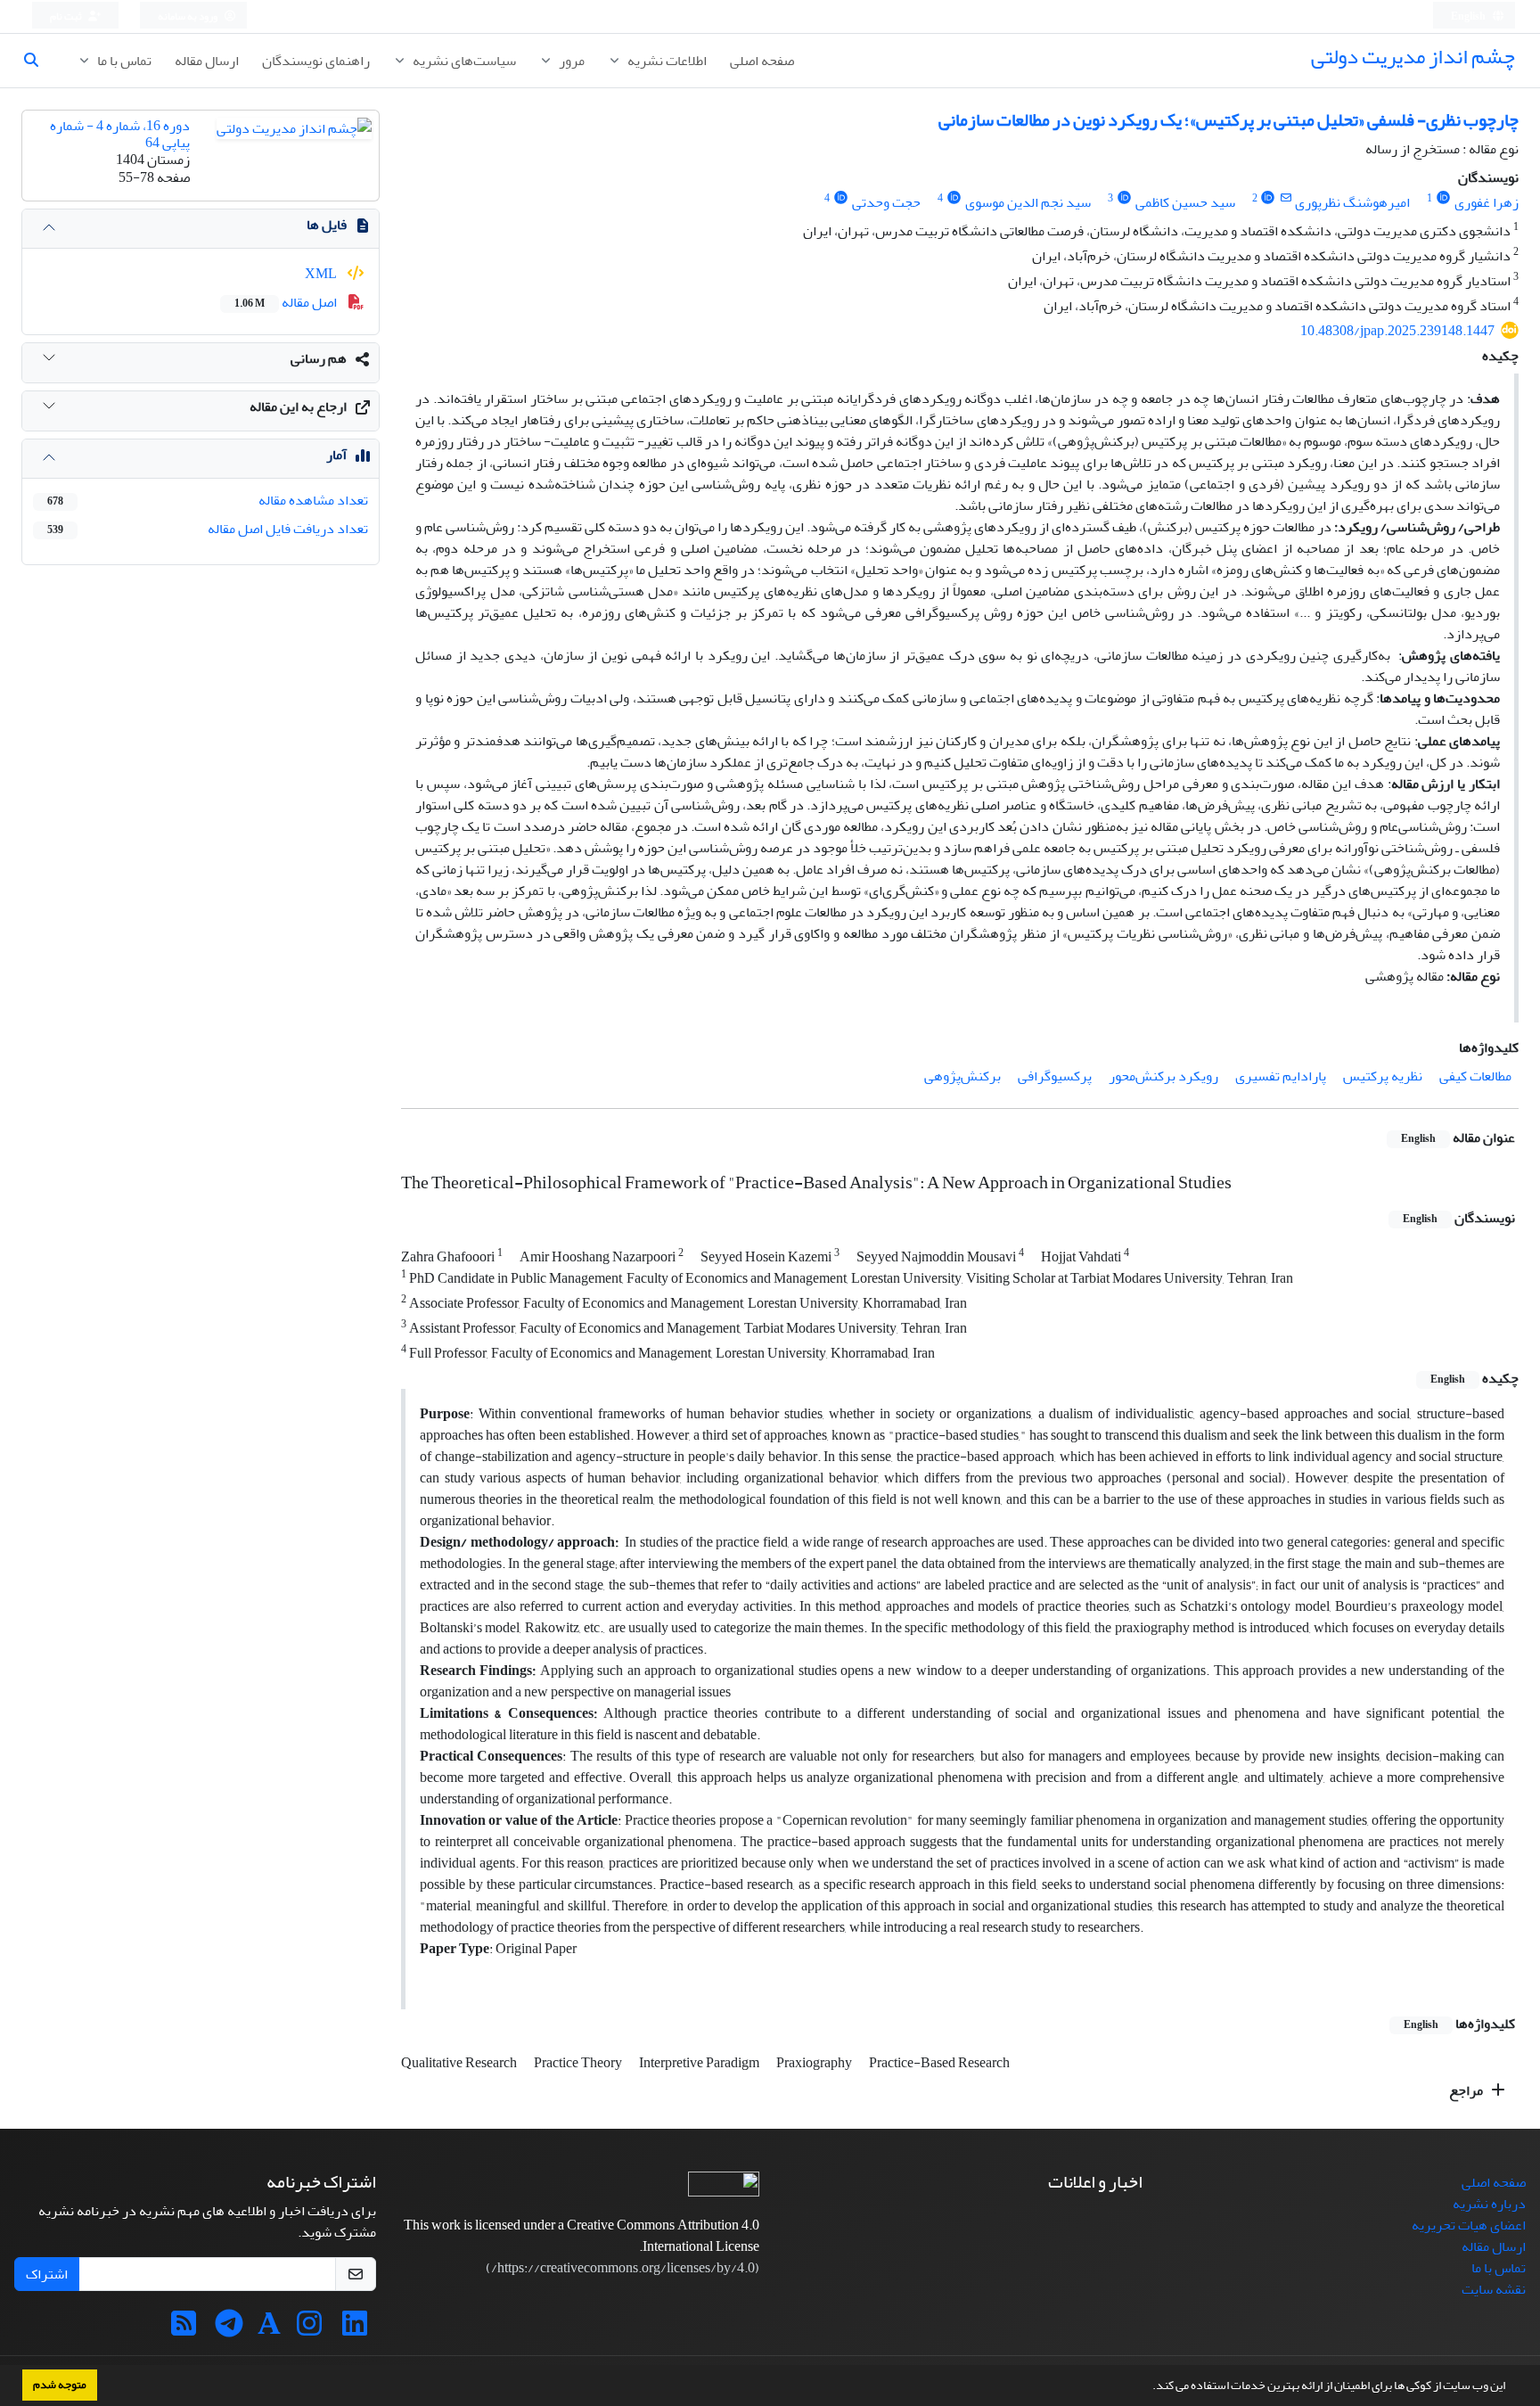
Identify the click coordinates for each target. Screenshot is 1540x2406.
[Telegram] (229, 2329)
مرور (570, 61)
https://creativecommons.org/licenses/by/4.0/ (623, 2268)
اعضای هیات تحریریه (1469, 2225)
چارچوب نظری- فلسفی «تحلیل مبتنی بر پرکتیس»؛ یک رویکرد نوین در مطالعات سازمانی (1229, 120)
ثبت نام (67, 16)
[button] (1148, 2387)
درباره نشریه (1489, 2204)
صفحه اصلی (762, 61)
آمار (336, 455)
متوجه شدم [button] (60, 2385)
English (1469, 16)
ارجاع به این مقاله (298, 406)
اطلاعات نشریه (666, 61)
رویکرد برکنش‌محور (1163, 1076)
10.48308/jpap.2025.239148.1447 (1397, 331)
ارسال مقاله (207, 61)
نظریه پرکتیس (1383, 1076)
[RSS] (184, 2329)
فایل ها (327, 225)
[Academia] (269, 2329)
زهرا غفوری (1487, 202)
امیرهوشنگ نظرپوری (1352, 202)
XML (322, 274)
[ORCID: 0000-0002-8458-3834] (1124, 198)
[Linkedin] (355, 2329)
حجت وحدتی (886, 202)
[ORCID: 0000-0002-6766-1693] (1443, 198)
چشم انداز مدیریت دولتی (1413, 57)
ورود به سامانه (188, 16)
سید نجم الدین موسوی (1028, 202)
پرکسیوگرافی (1055, 1076)
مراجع (1467, 2090)
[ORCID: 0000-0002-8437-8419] (841, 198)
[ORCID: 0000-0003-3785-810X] (1269, 198)
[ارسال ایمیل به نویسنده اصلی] (1286, 198)
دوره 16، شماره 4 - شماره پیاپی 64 (120, 134)
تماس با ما (123, 61)
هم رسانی (319, 358)
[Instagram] (309, 2329)
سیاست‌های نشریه (463, 61)
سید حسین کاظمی (1185, 202)
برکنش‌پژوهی (962, 1076)
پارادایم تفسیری (1281, 1076)
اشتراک (47, 2274)
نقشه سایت (1494, 2289)
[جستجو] (38, 61)
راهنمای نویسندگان (316, 61)
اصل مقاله (287, 302)
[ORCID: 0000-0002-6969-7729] (954, 198)
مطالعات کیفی (1475, 1076)
